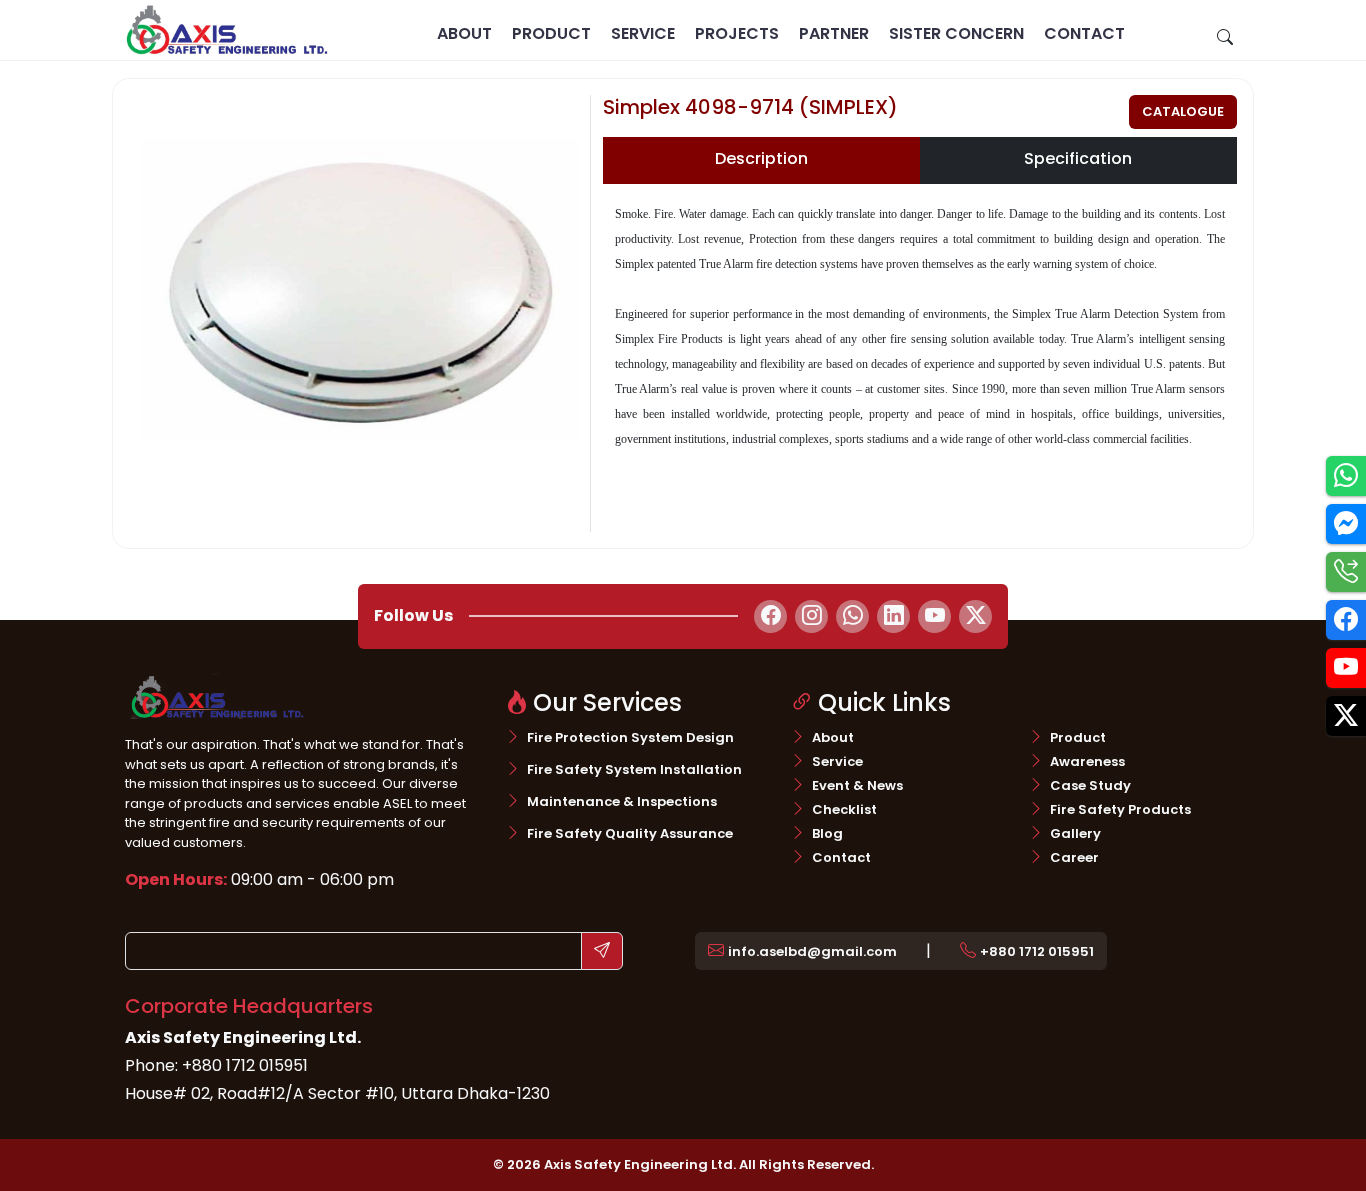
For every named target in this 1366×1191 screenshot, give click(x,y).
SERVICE (643, 33)
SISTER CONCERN (956, 33)
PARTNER (834, 33)
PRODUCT (551, 33)
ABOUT (464, 33)
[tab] (761, 160)
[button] (802, 951)
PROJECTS (737, 33)
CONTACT (1084, 33)
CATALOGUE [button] (1183, 111)
